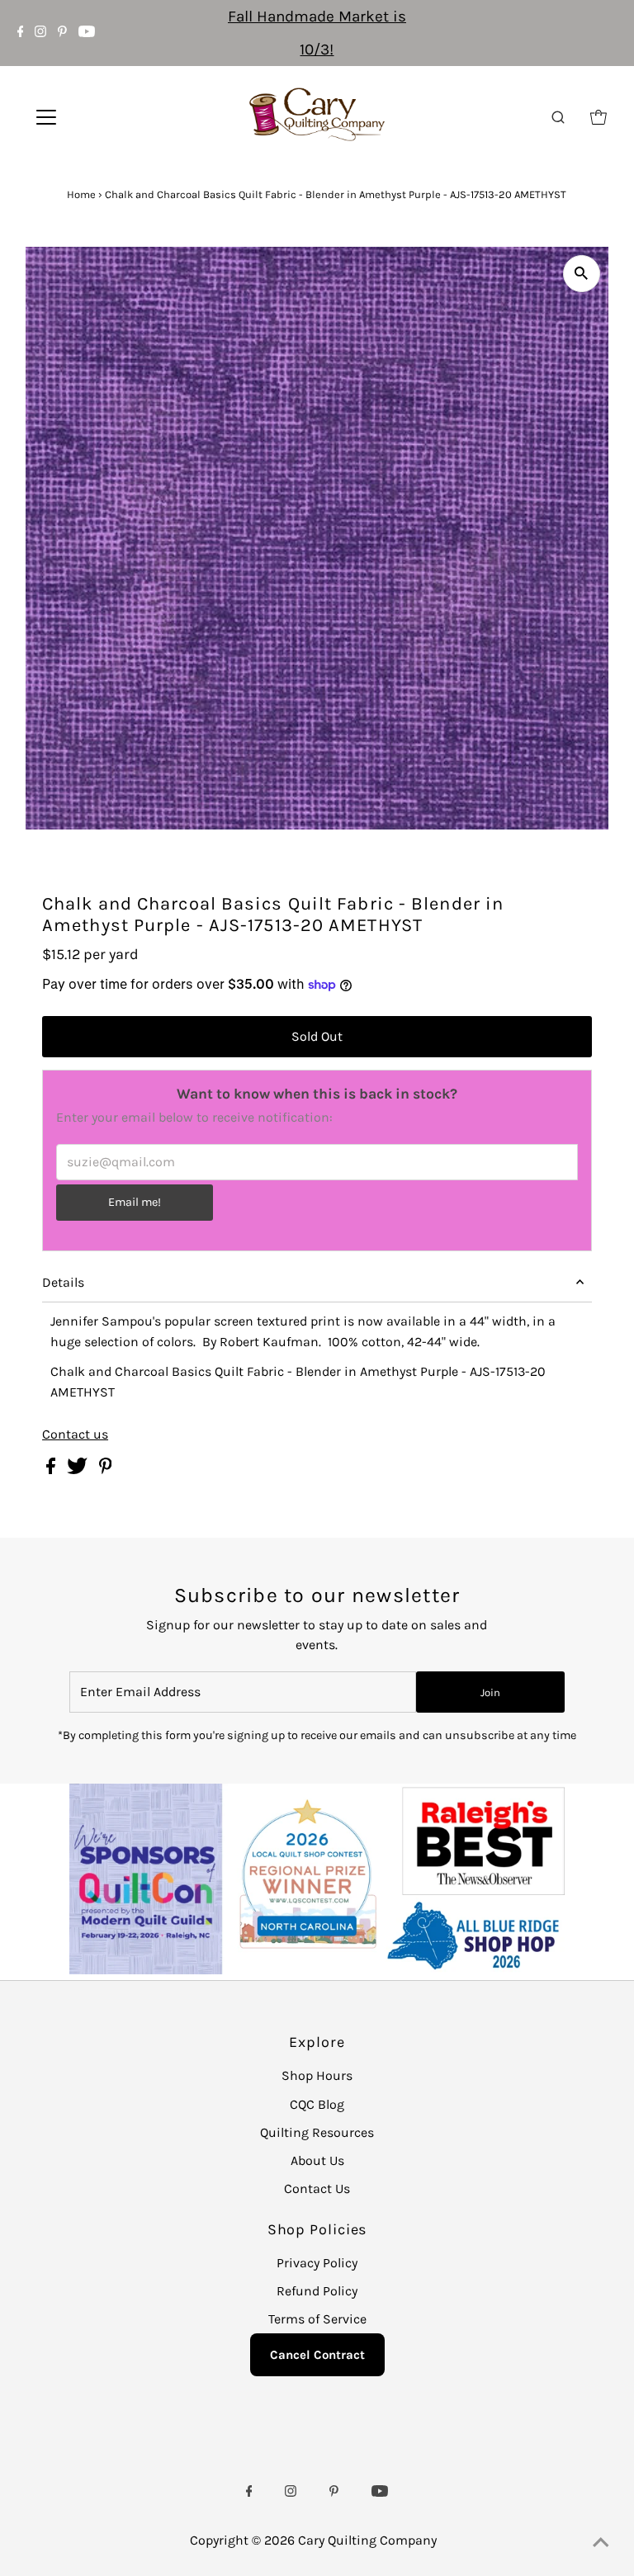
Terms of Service (317, 2319)
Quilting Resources (317, 2132)
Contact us (75, 1435)
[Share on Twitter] (79, 1470)
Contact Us (317, 2188)
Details (63, 1282)
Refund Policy (317, 2291)
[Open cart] (599, 117)
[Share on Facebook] (52, 1470)
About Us (317, 2160)
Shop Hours (317, 2075)
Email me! (135, 1202)
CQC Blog (317, 2104)
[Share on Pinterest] (106, 1470)
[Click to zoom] (582, 274)
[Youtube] (87, 33)
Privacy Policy (317, 2263)
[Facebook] (21, 33)
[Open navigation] (95, 117)
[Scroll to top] (601, 2543)
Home (81, 194)
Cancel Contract (317, 2355)
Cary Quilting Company (367, 2540)
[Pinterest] (62, 33)
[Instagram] (40, 33)
